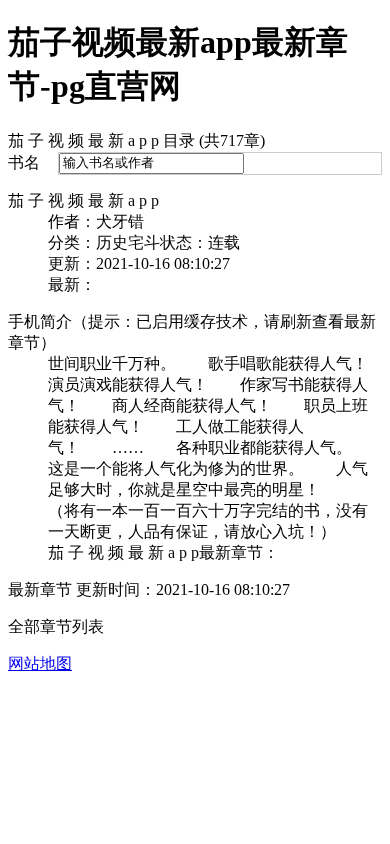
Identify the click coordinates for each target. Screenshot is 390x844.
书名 (24, 162)
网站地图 (40, 663)
